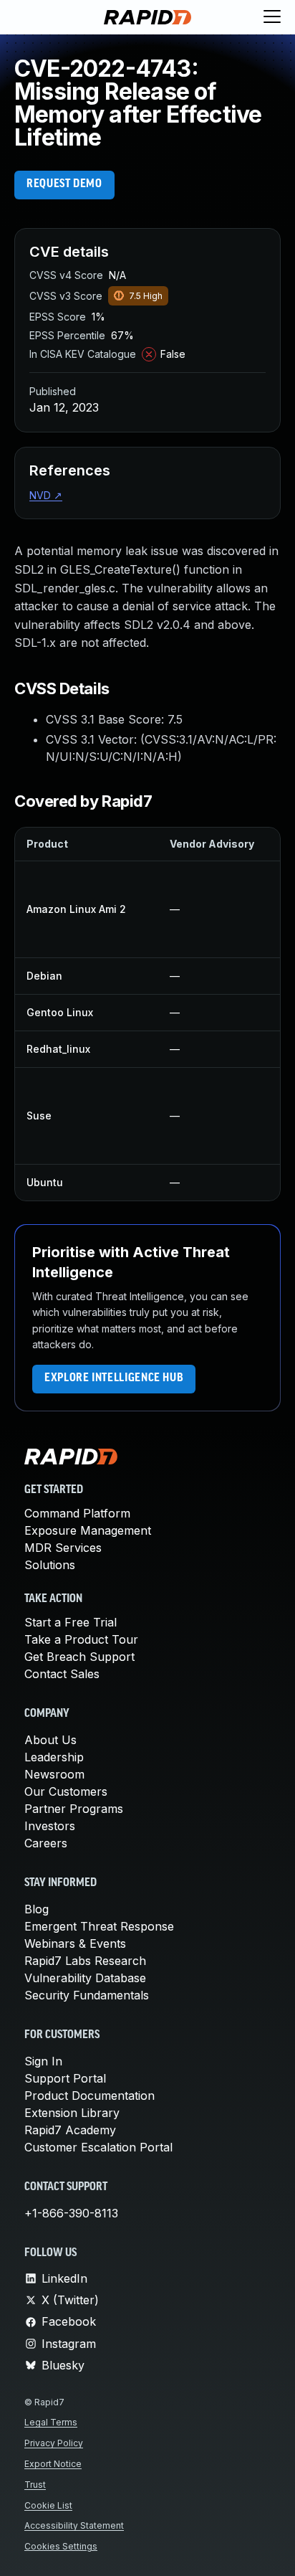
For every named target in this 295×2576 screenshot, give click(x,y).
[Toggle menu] (272, 17)
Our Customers (66, 1791)
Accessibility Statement (74, 2525)
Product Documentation (90, 2096)
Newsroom (54, 1774)
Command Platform (77, 1513)
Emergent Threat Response (99, 1926)
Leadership (54, 1757)
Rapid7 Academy (70, 2130)
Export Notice (53, 2464)
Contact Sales (62, 1674)
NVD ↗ (46, 495)
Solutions (50, 1565)
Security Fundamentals (87, 1995)
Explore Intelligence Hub (114, 1378)
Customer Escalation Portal (98, 2147)
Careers (46, 1843)
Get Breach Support (79, 1657)
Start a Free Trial (71, 1622)
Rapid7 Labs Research (85, 1961)
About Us (50, 1740)
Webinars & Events (75, 1943)
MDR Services (63, 1548)
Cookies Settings (61, 2546)
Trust (35, 2485)
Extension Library (72, 2113)
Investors (50, 1826)
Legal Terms (51, 2422)
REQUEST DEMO (64, 184)
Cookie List (48, 2505)
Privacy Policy (54, 2443)
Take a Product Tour (81, 1639)
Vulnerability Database (85, 1978)
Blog (37, 1909)
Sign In (43, 2061)
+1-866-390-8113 (71, 2213)
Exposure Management (88, 1530)
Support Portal (65, 2078)
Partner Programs (74, 1809)
